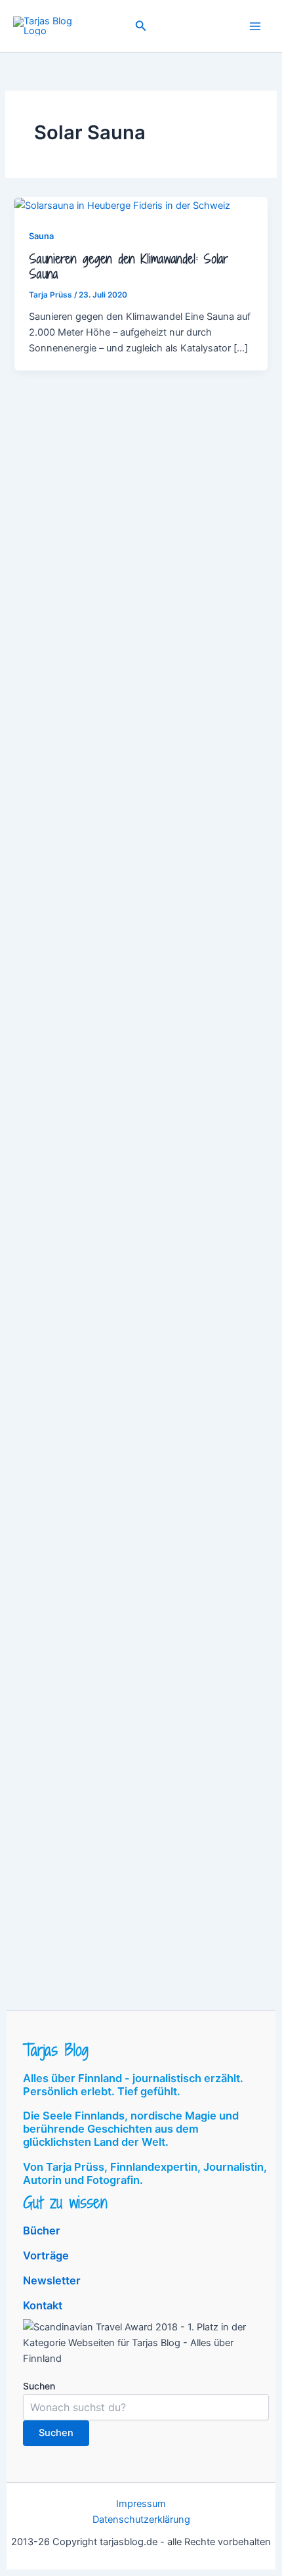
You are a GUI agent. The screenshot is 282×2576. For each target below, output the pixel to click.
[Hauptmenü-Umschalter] (255, 26)
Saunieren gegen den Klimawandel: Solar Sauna (129, 267)
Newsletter (52, 2280)
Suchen (39, 2386)
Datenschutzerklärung (141, 2520)
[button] (141, 26)
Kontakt (43, 2305)
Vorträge (46, 2255)
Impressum (141, 2504)
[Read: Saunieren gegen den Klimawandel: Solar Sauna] (122, 205)
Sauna (41, 236)
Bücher (42, 2231)
